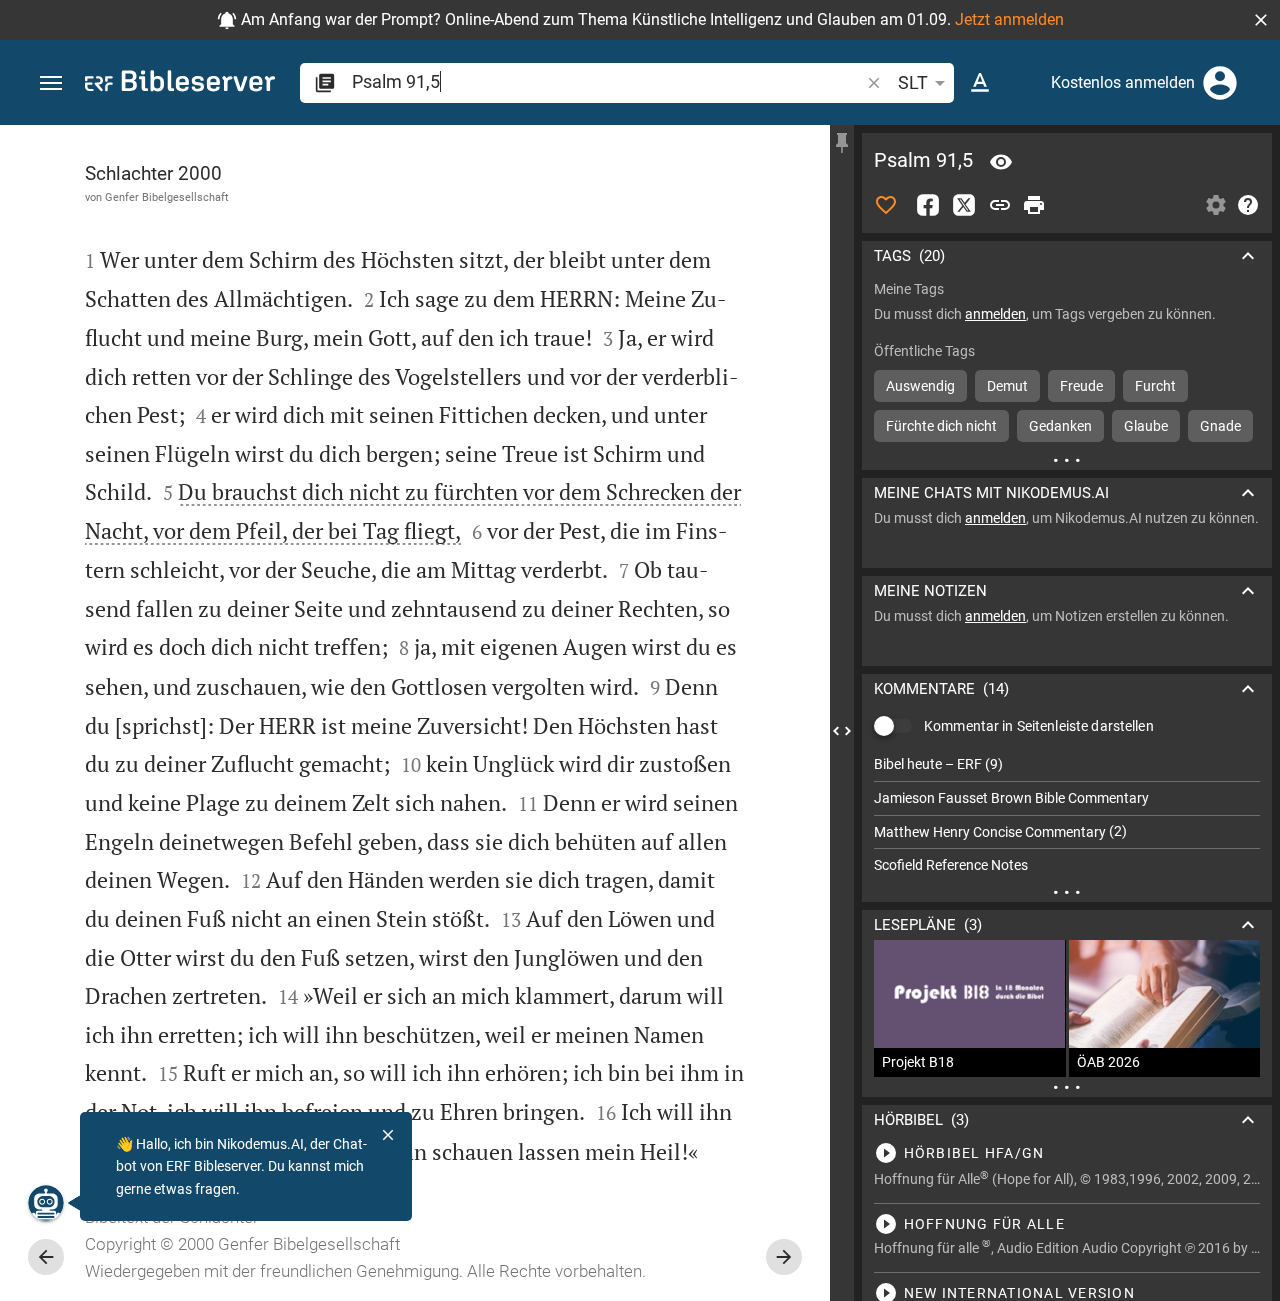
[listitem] (1067, 764)
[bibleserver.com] (180, 84)
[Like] (886, 205)
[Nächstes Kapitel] (784, 1257)
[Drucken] (1034, 205)
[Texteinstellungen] (980, 83)
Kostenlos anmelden (1123, 82)
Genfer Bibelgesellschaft (167, 197)
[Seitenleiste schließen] (842, 731)
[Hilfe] (1248, 205)
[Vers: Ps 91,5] (1001, 162)
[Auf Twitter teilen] (964, 205)
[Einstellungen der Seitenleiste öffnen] (1216, 205)
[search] (607, 81)
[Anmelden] (1220, 83)
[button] (1261, 20)
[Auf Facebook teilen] (928, 205)
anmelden (995, 314)
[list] (1067, 815)
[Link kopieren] (1000, 205)
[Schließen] (388, 1135)
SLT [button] (913, 82)
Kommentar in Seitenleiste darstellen (1039, 726)
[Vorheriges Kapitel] (46, 1257)
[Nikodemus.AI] (46, 1203)
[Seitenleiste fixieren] (842, 143)
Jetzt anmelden (1009, 19)
